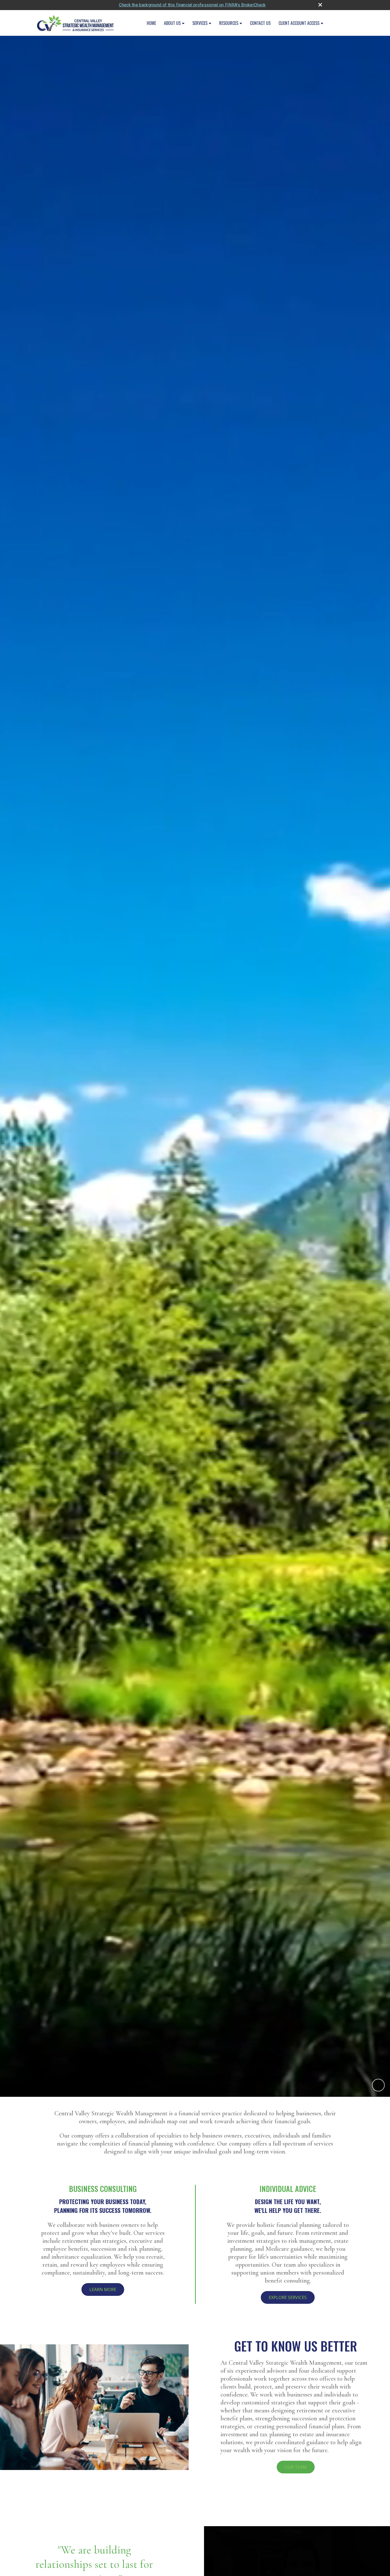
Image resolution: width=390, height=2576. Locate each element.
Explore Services (288, 2297)
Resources (229, 23)
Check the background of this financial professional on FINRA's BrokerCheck (192, 5)
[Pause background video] (378, 2085)
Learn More (103, 2289)
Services (200, 23)
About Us (172, 23)
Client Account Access (299, 23)
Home (151, 23)
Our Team (296, 2467)
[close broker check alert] (320, 5)
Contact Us (260, 23)
